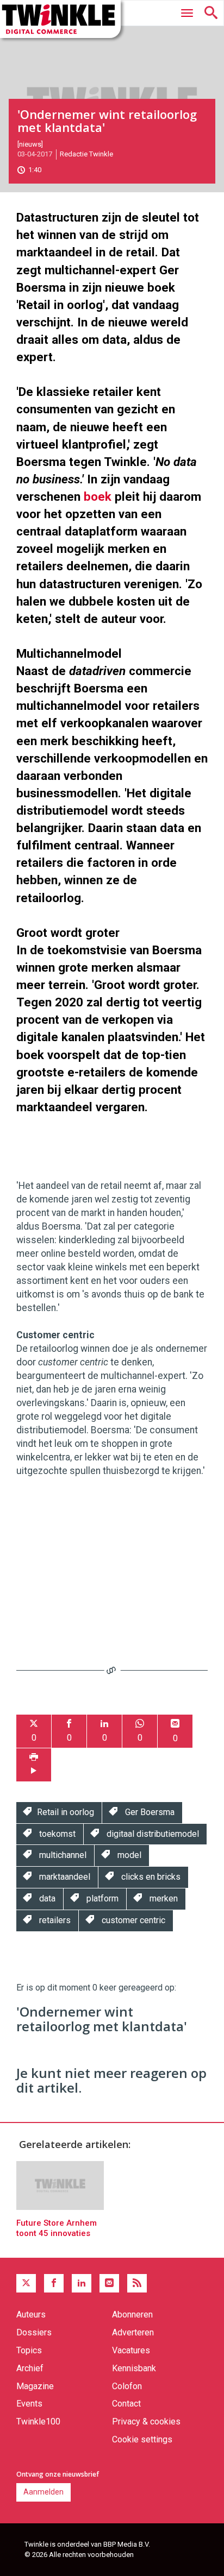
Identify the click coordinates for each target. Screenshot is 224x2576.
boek (98, 496)
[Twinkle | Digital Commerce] (60, 19)
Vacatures (131, 2350)
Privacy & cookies (146, 2421)
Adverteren (133, 2332)
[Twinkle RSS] (137, 2283)
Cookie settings (142, 2439)
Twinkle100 (38, 2421)
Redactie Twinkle (86, 154)
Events (29, 2404)
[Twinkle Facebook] (54, 2283)
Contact (126, 2404)
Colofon (127, 2386)
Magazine (35, 2386)
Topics (29, 2350)
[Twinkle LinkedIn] (82, 2283)
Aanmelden (43, 2492)
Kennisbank (134, 2368)
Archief (30, 2368)
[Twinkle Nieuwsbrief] (109, 2283)
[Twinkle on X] (26, 2283)
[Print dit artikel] (34, 1765)
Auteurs (31, 2314)
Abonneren (132, 2314)
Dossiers (34, 2332)
